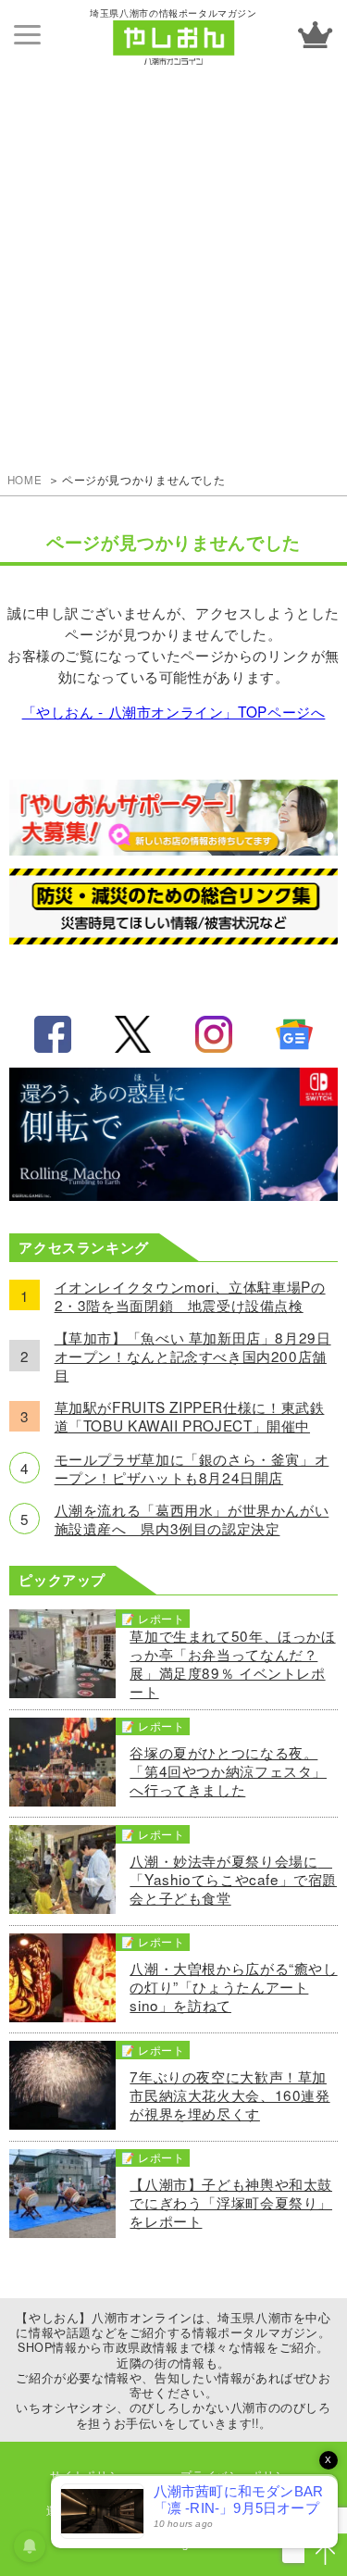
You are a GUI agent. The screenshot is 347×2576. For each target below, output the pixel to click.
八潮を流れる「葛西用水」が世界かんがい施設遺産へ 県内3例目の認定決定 (192, 1519)
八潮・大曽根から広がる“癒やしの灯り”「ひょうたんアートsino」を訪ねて (233, 1986)
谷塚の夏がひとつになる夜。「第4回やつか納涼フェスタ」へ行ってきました (228, 1770)
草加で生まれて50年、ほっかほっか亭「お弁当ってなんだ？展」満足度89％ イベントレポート (232, 1663)
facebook (53, 1034)
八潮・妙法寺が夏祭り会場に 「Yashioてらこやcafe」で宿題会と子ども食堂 (233, 1879)
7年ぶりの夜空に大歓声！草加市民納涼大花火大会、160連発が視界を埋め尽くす (229, 2095)
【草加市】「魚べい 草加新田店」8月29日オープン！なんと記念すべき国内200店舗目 (193, 1356)
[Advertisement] (173, 252)
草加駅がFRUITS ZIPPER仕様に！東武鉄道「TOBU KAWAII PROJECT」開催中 (190, 1416)
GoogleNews (294, 1034)
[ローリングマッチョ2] (174, 1194)
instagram (214, 1034)
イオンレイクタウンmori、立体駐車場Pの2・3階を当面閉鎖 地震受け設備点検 (190, 1295)
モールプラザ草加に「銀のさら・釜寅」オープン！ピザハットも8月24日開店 (192, 1468)
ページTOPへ (326, 2555)
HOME (25, 480)
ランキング (315, 35)
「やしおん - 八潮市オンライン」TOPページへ (174, 711)
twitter (133, 1034)
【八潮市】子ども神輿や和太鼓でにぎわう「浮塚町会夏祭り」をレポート (231, 2202)
